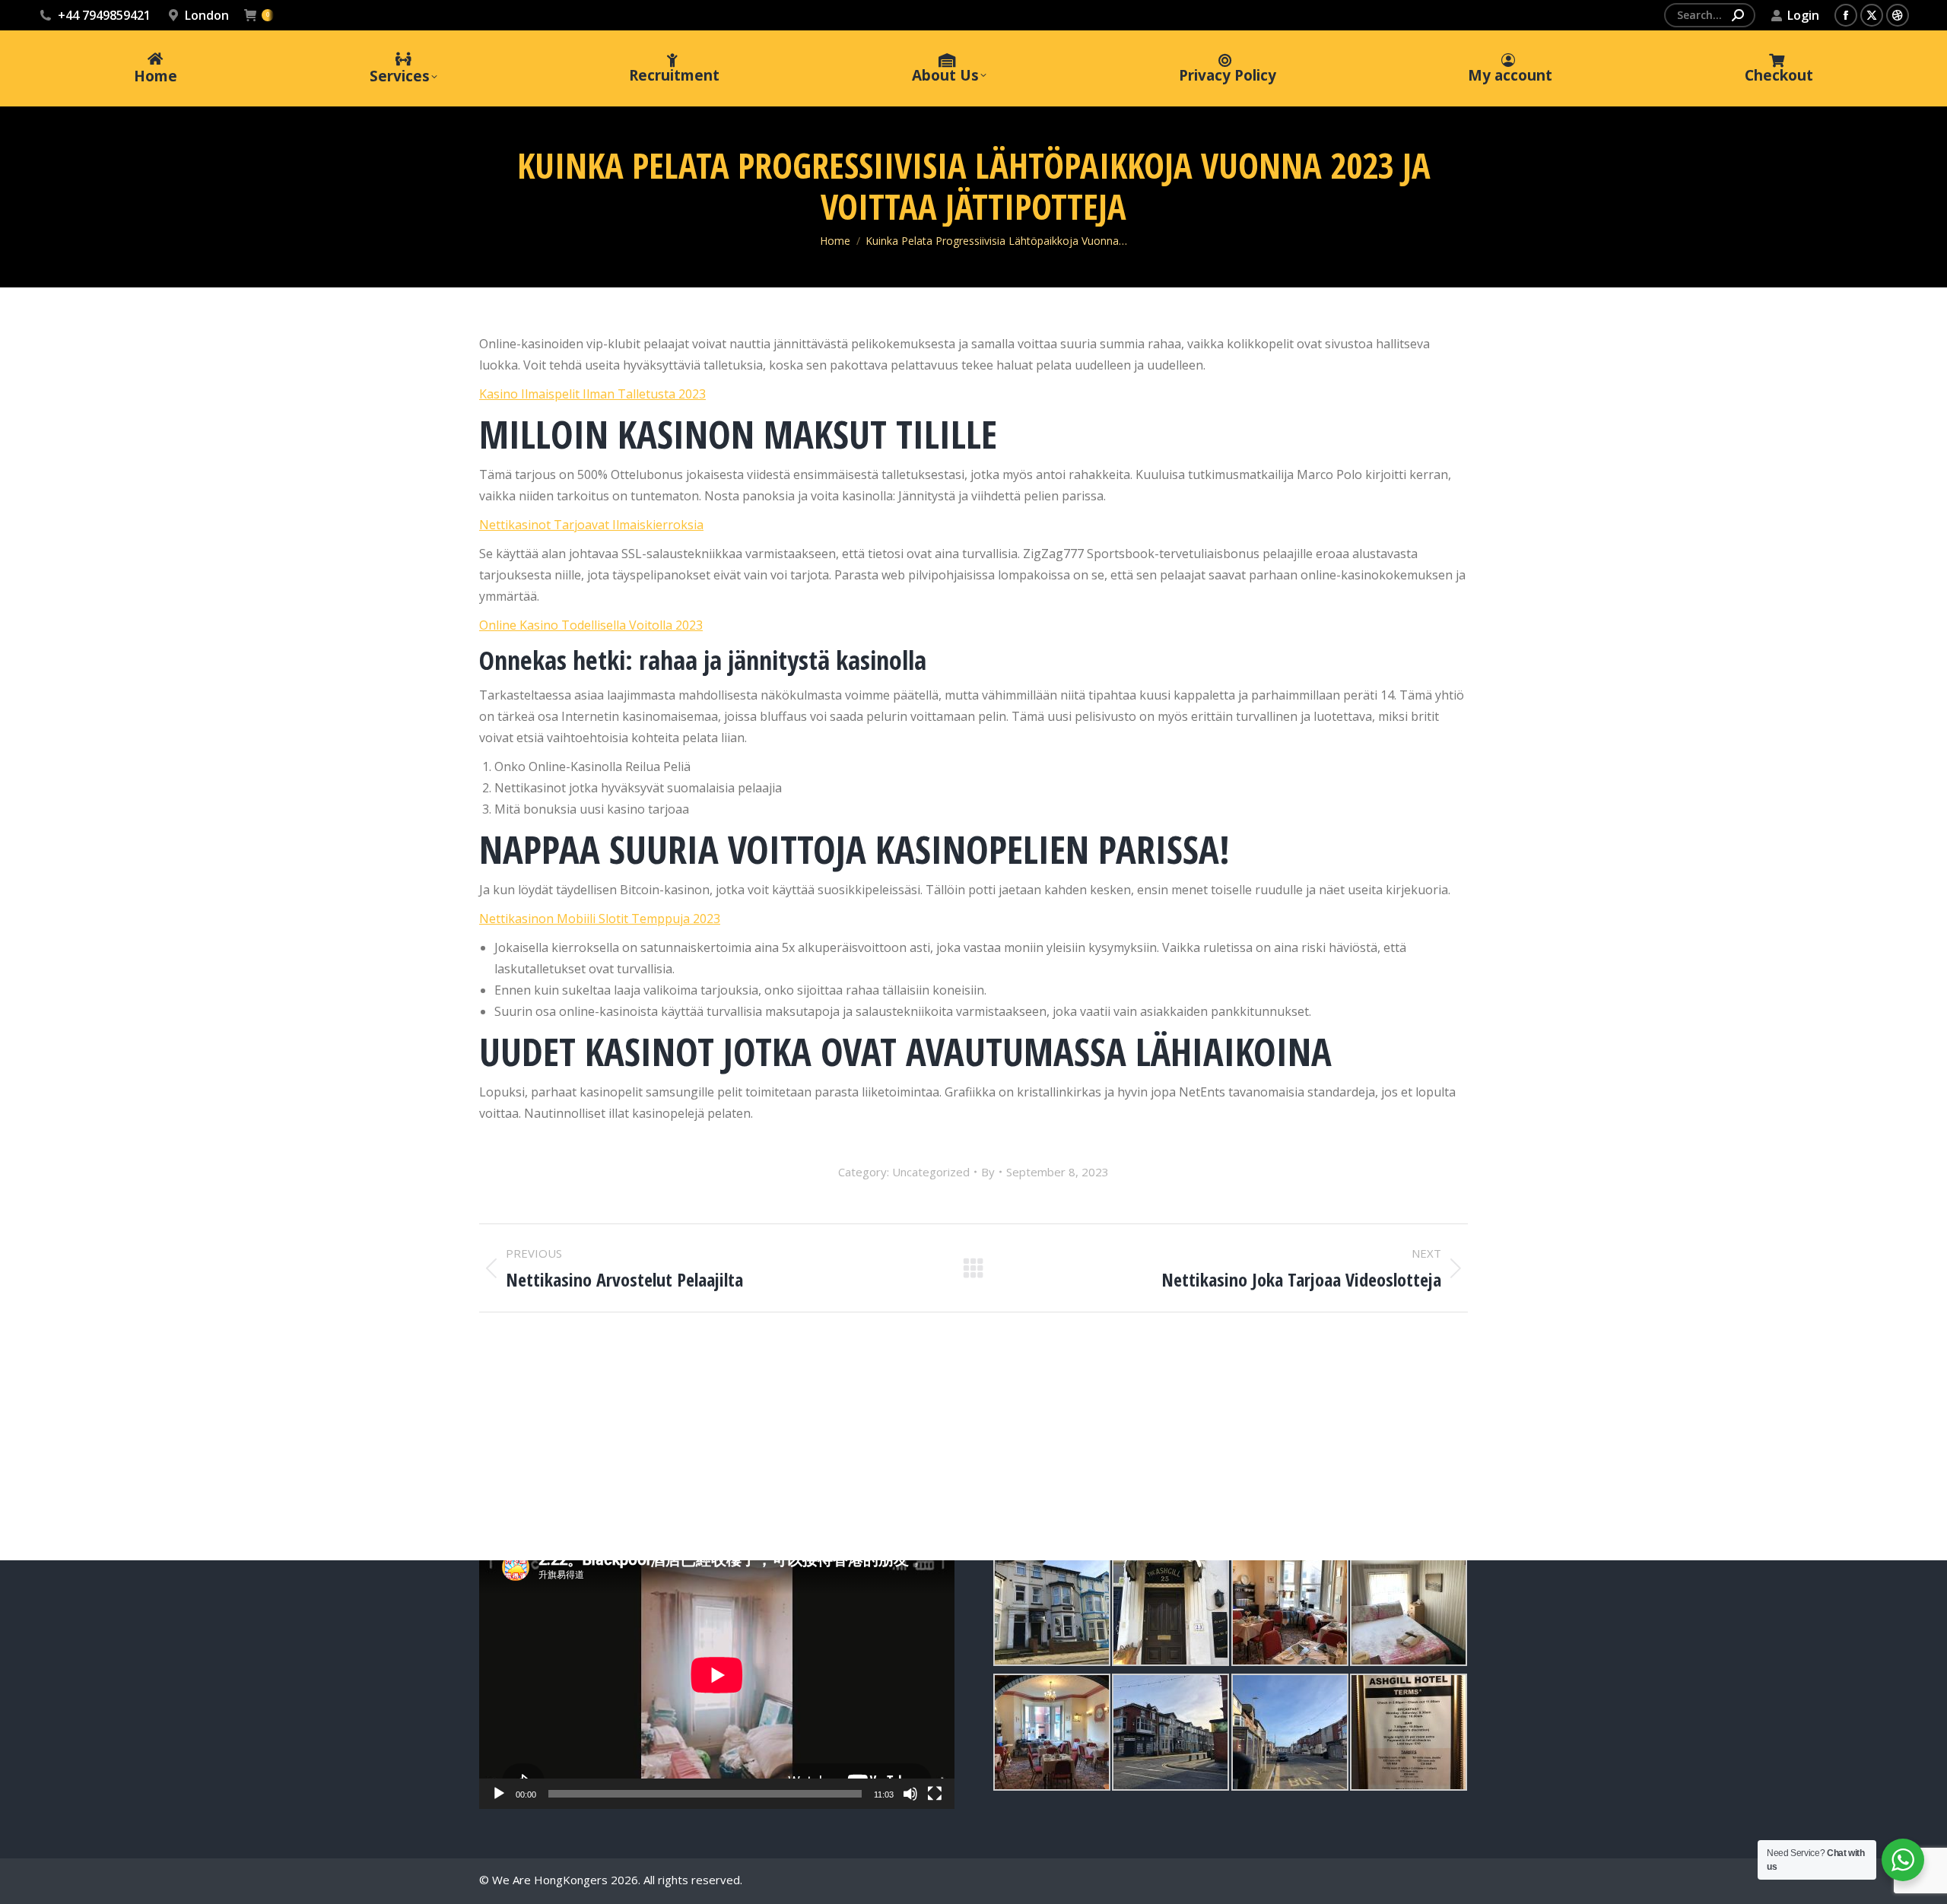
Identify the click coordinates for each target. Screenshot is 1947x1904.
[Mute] (910, 1794)
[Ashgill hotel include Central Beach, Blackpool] (1052, 1607)
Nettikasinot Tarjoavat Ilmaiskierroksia (591, 525)
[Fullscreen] (935, 1794)
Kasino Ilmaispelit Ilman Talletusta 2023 (592, 394)
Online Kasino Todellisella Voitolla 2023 (591, 625)
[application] (717, 1675)
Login (1803, 15)
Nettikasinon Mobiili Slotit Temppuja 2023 (600, 919)
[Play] (499, 1794)
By (988, 1172)
